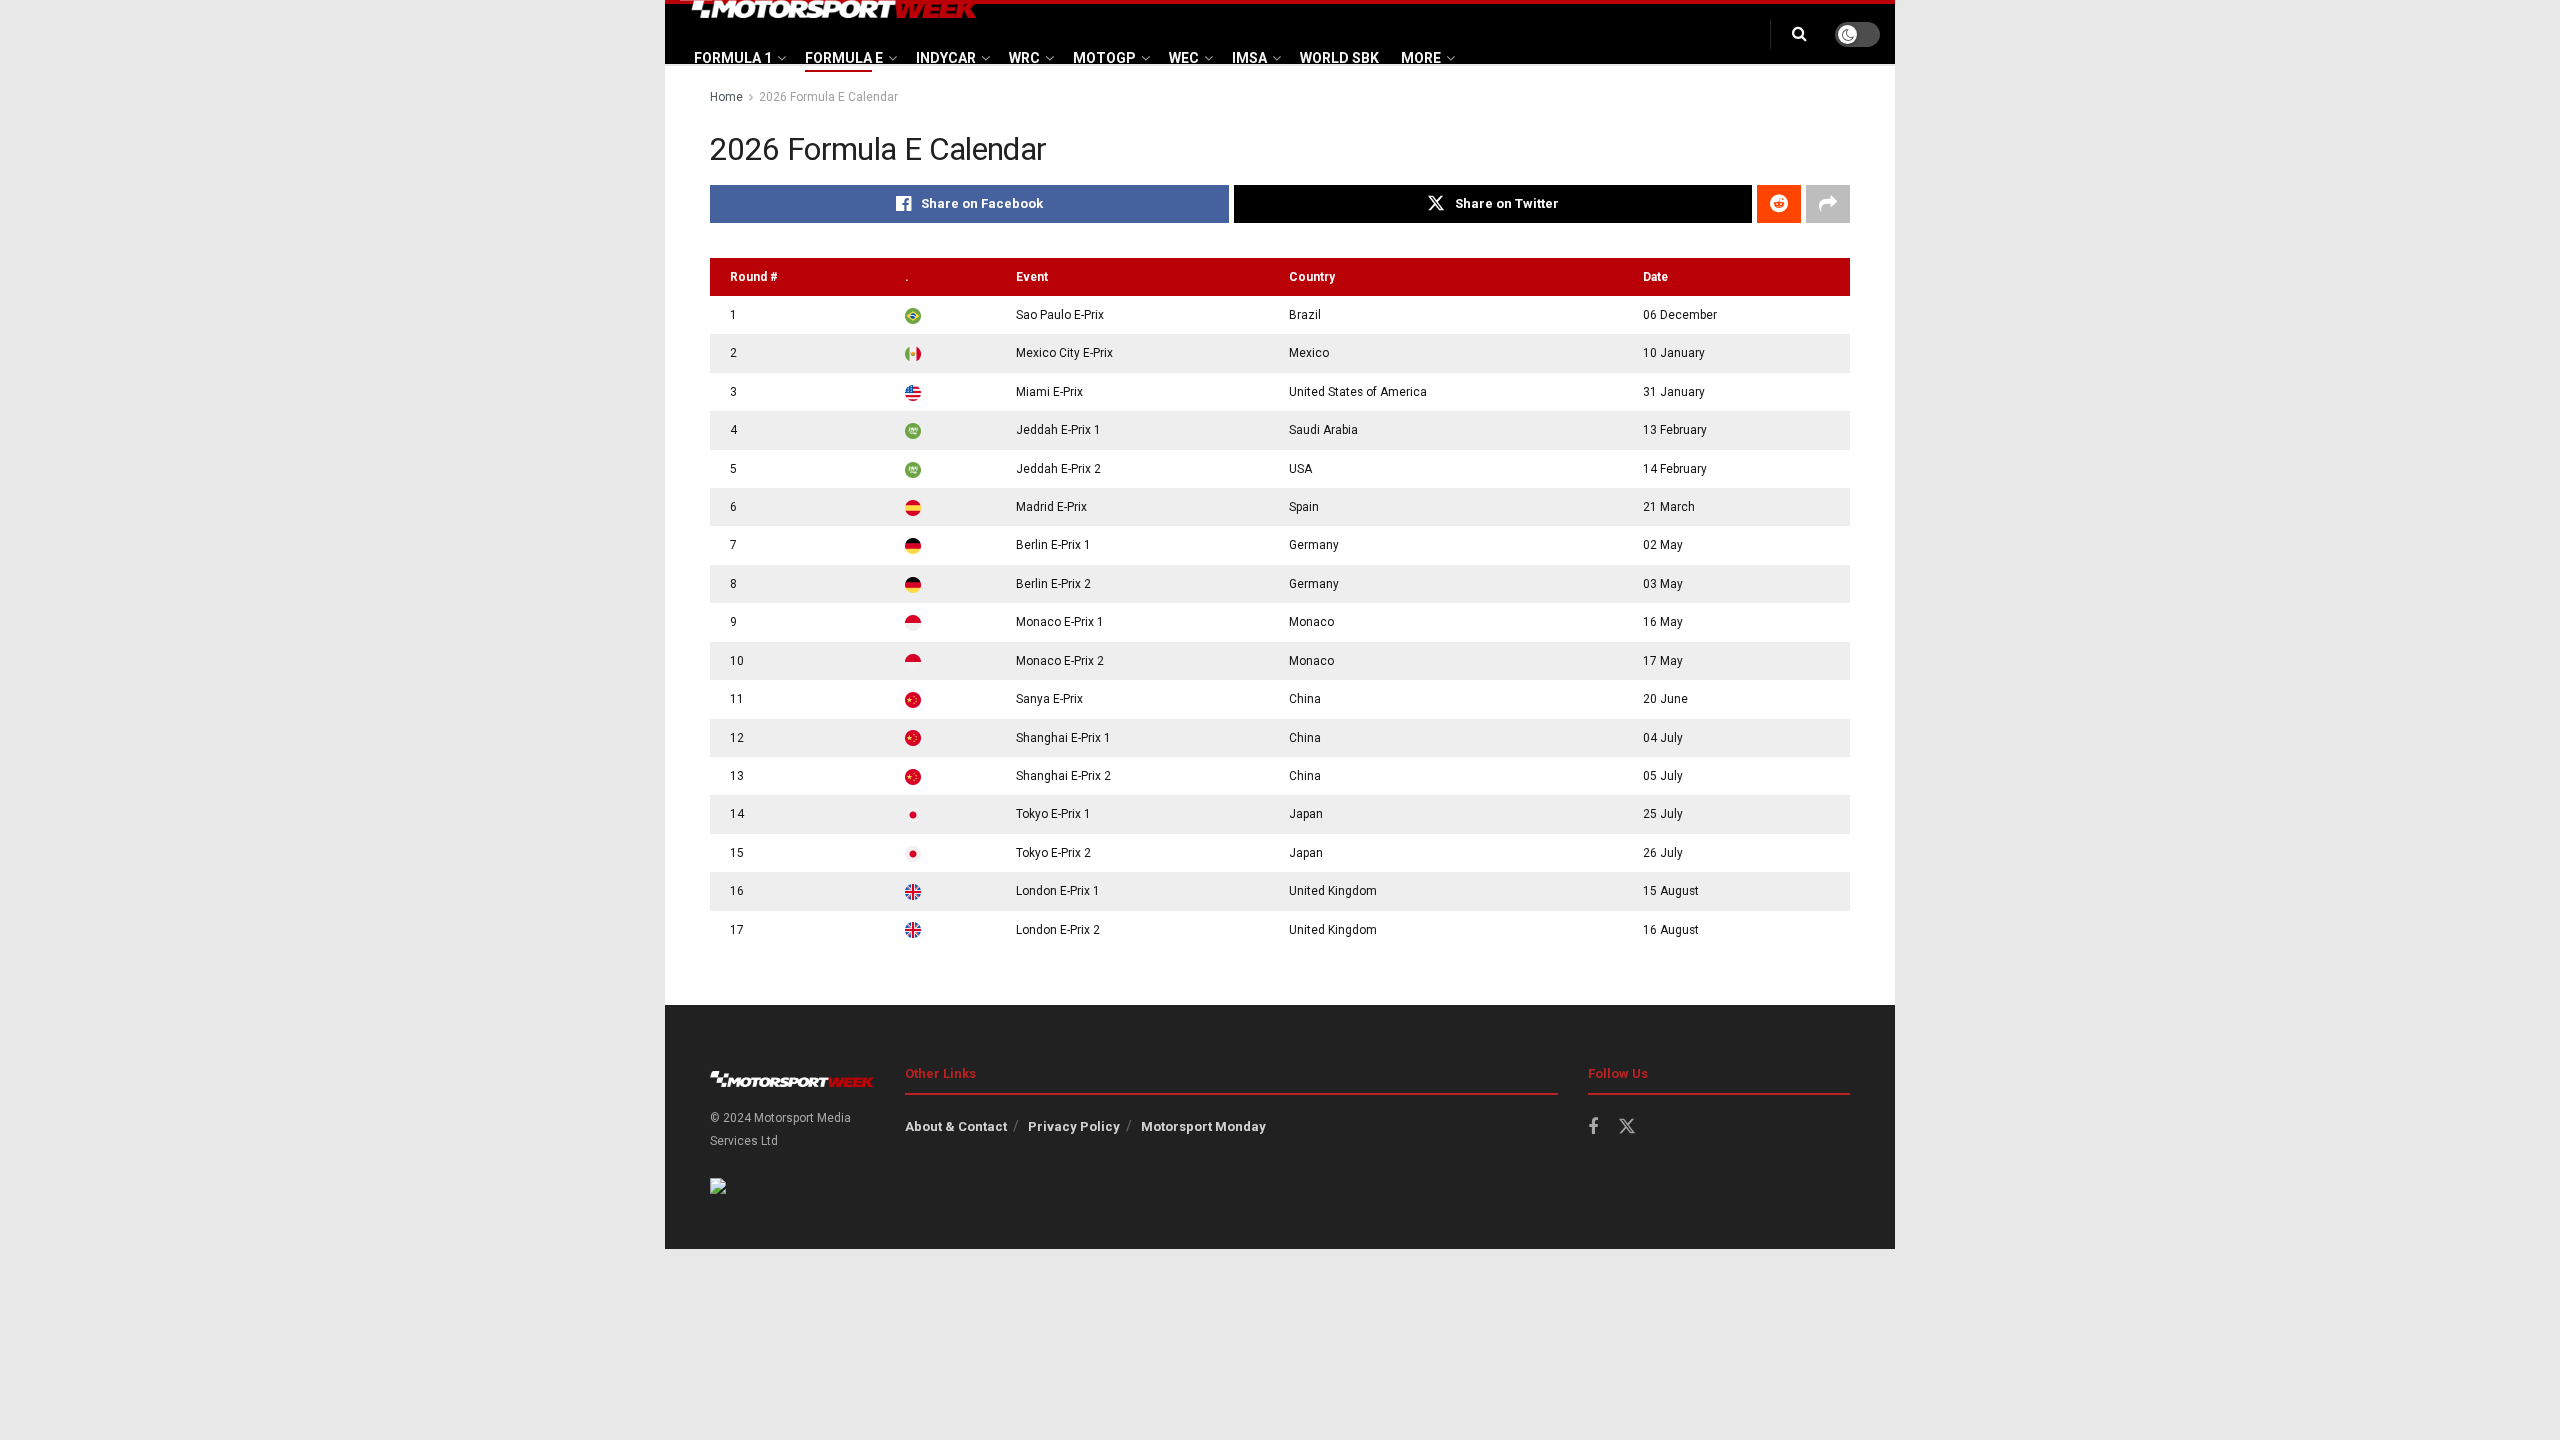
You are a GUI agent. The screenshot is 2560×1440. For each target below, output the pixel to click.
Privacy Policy (1074, 1126)
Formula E (844, 58)
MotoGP (1104, 58)
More (1421, 58)
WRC (1024, 58)
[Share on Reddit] (1779, 204)
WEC (1184, 58)
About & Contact (956, 1126)
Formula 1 (733, 58)
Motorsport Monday (1203, 1126)
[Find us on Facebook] (1593, 1127)
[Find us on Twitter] (1627, 1127)
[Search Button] (1799, 34)
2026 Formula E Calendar (828, 97)
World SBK (1339, 58)
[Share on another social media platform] (1828, 204)
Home (726, 97)
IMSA (1249, 58)
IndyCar (946, 58)
